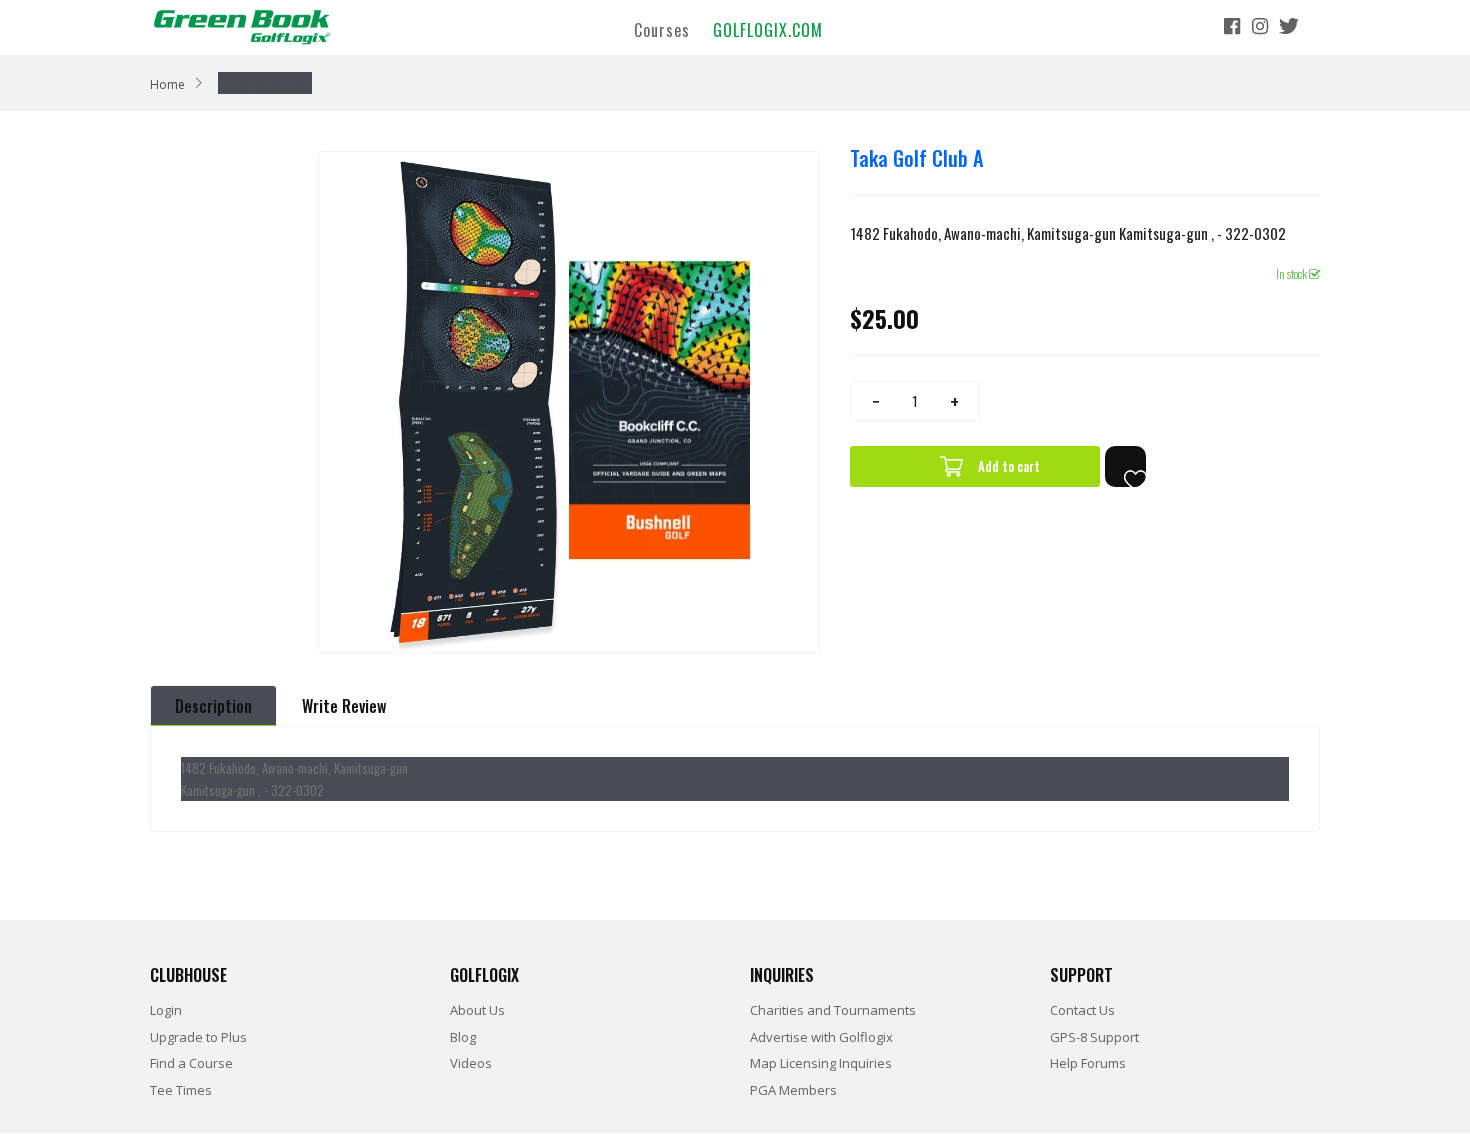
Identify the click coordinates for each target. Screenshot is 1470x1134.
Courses (662, 29)
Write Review (344, 706)
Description (213, 706)
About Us (477, 1010)
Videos (471, 1063)
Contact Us (1082, 1010)
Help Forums (1088, 1063)
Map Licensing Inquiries (821, 1063)
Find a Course (191, 1063)
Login (166, 1010)
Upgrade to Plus (198, 1037)
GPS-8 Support (1094, 1037)
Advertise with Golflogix (821, 1037)
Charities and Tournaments (833, 1010)
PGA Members (793, 1090)
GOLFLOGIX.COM (768, 29)
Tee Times (181, 1090)
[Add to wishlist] (1125, 466)
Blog (463, 1037)
